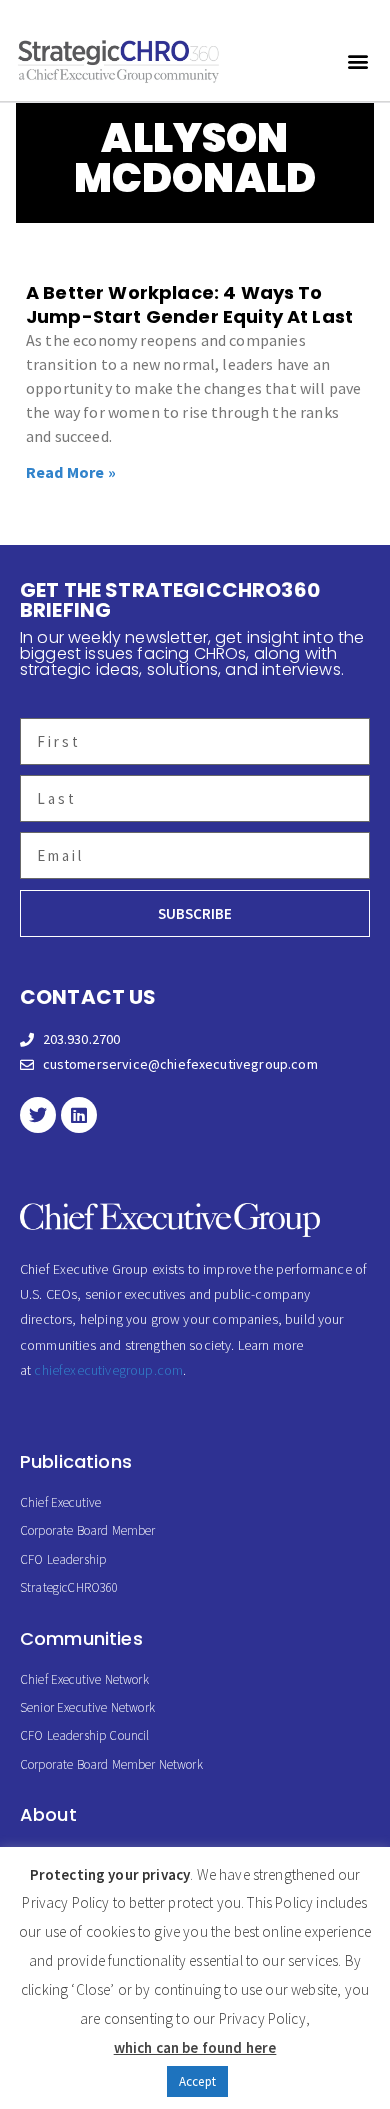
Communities (81, 1638)
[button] (358, 60)
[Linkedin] (79, 1115)
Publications (76, 1461)
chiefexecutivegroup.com (108, 1370)
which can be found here (195, 2047)
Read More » (71, 472)
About (48, 1814)
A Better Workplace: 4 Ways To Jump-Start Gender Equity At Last (189, 304)
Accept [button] (197, 2081)
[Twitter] (38, 1115)
